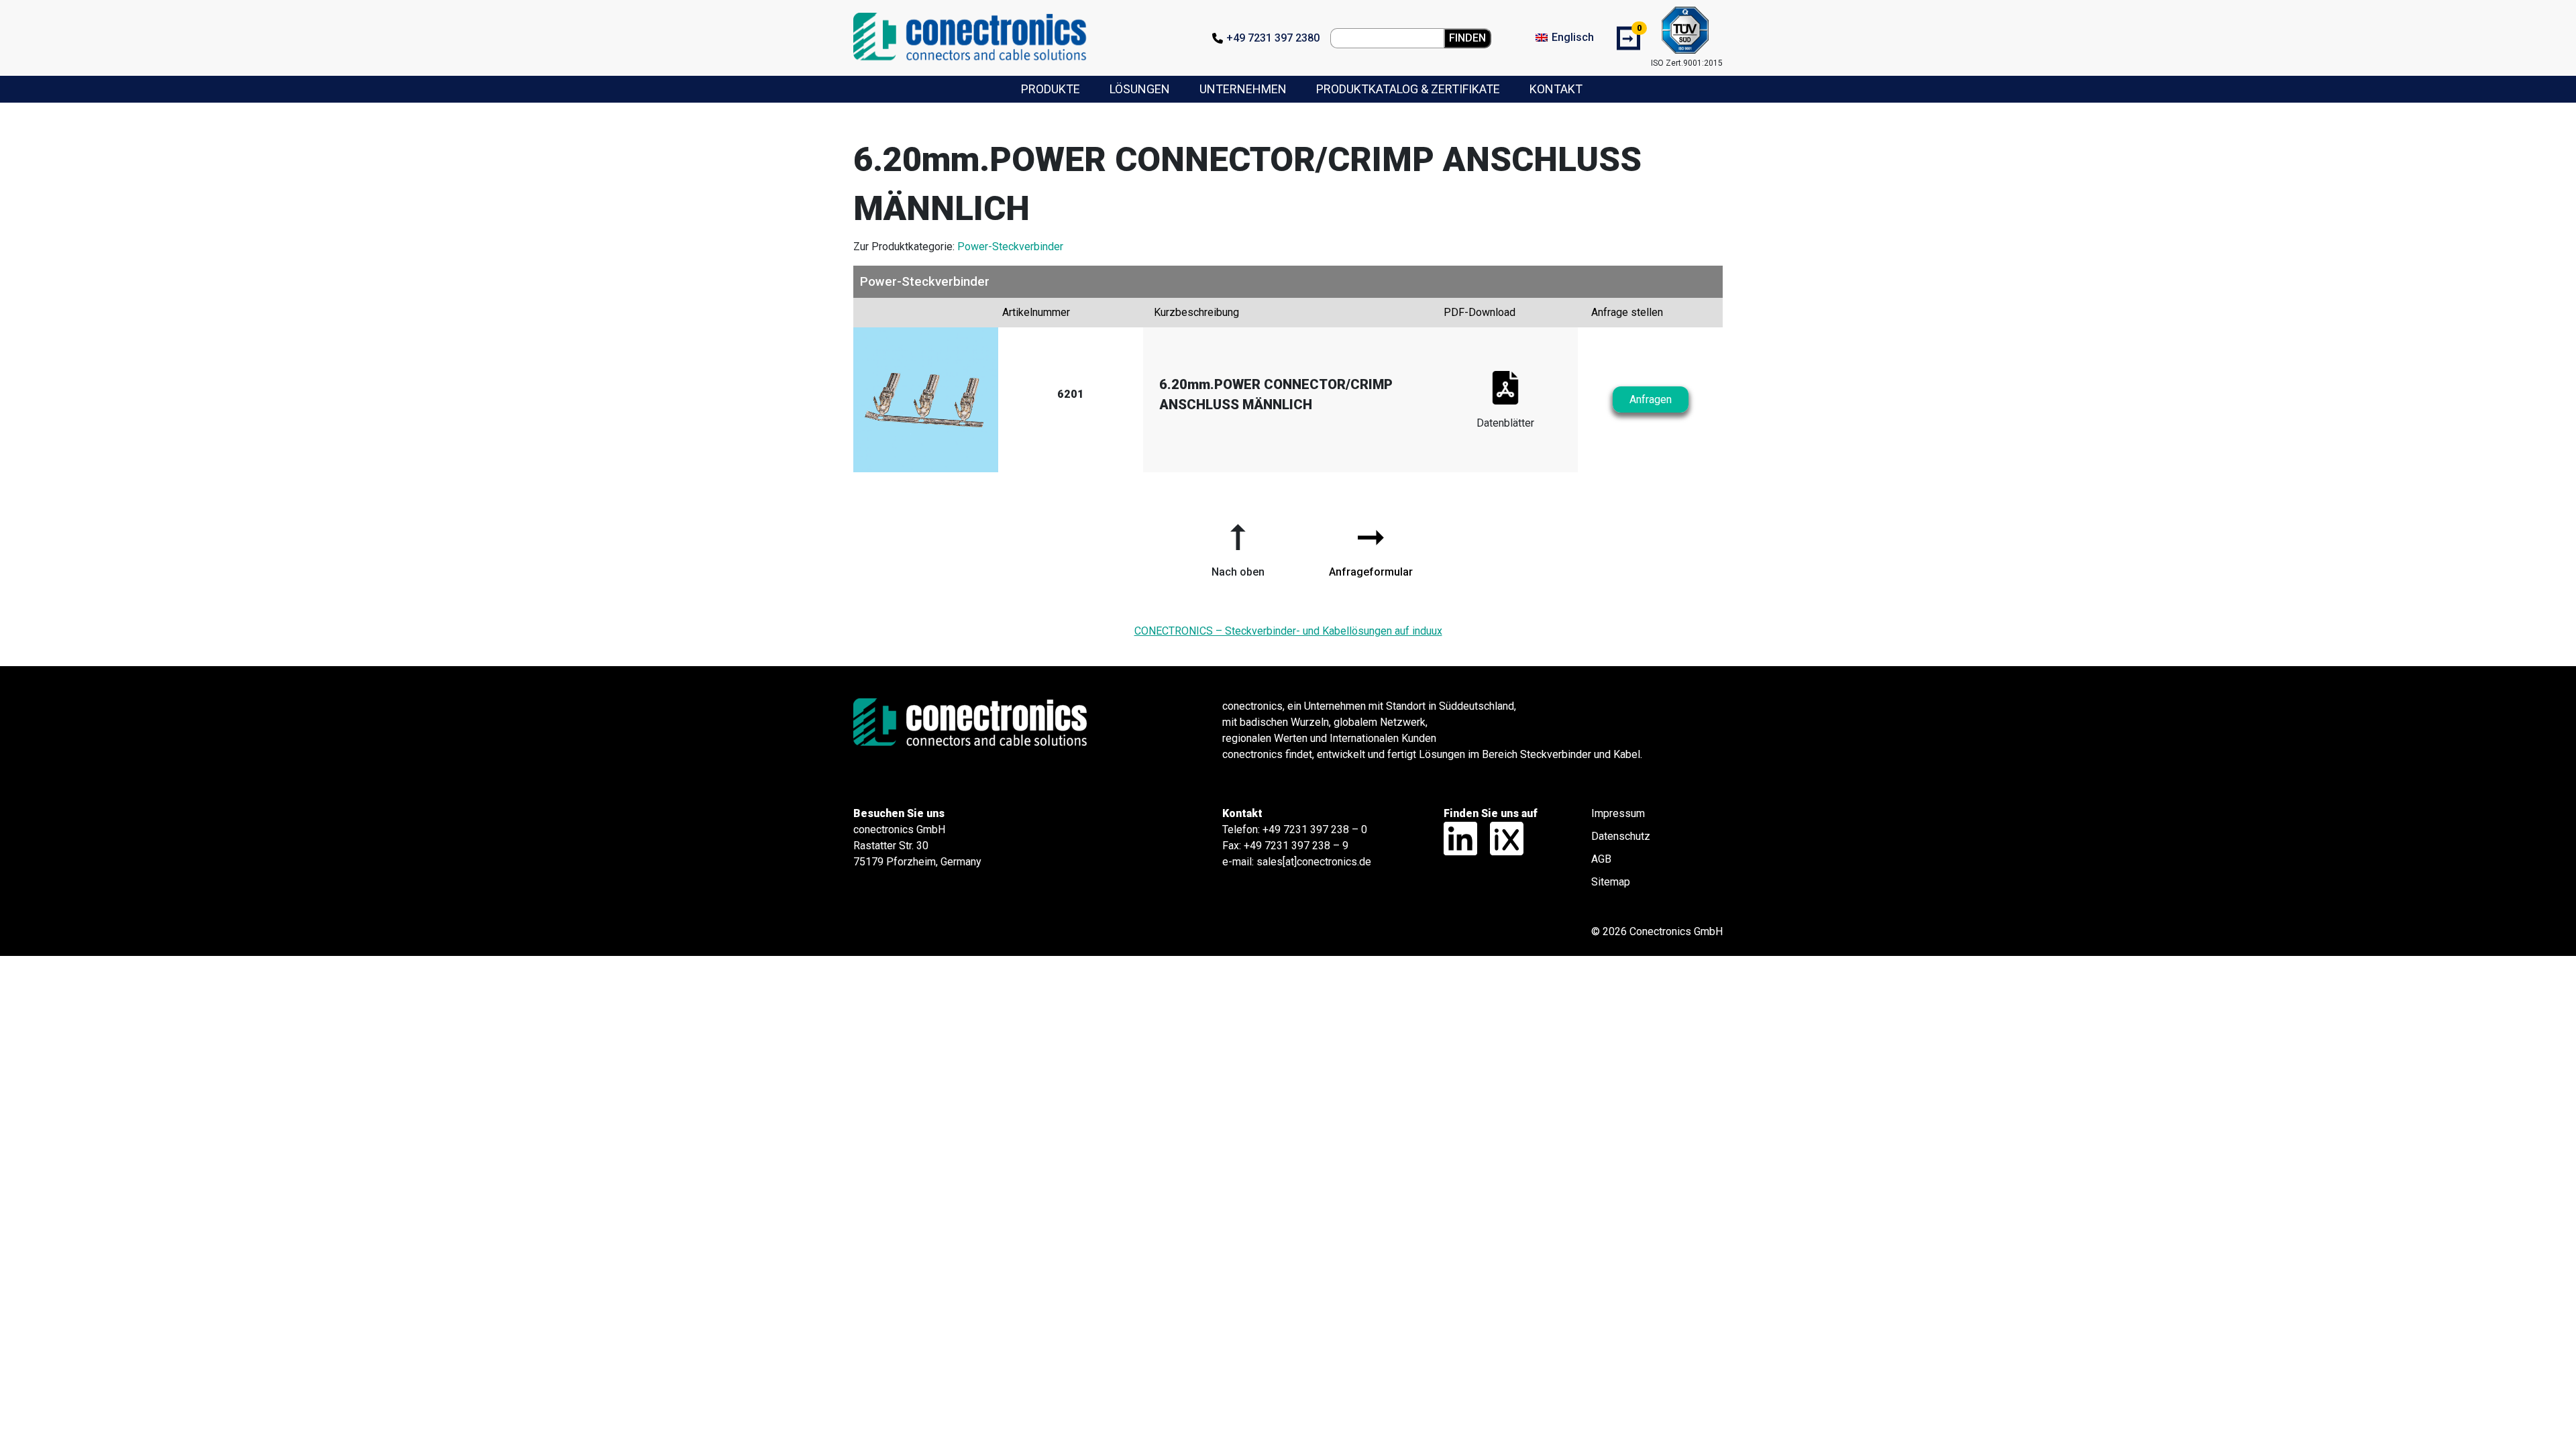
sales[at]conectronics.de (1314, 862)
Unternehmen (1243, 89)
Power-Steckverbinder (1010, 247)
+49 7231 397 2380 (1273, 38)
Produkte (1051, 89)
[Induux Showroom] (1502, 838)
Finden (1467, 38)
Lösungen (1140, 89)
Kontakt (1556, 89)
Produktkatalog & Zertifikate (1408, 89)
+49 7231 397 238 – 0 (1315, 829)
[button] (1238, 545)
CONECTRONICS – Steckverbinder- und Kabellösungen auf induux (1288, 631)
